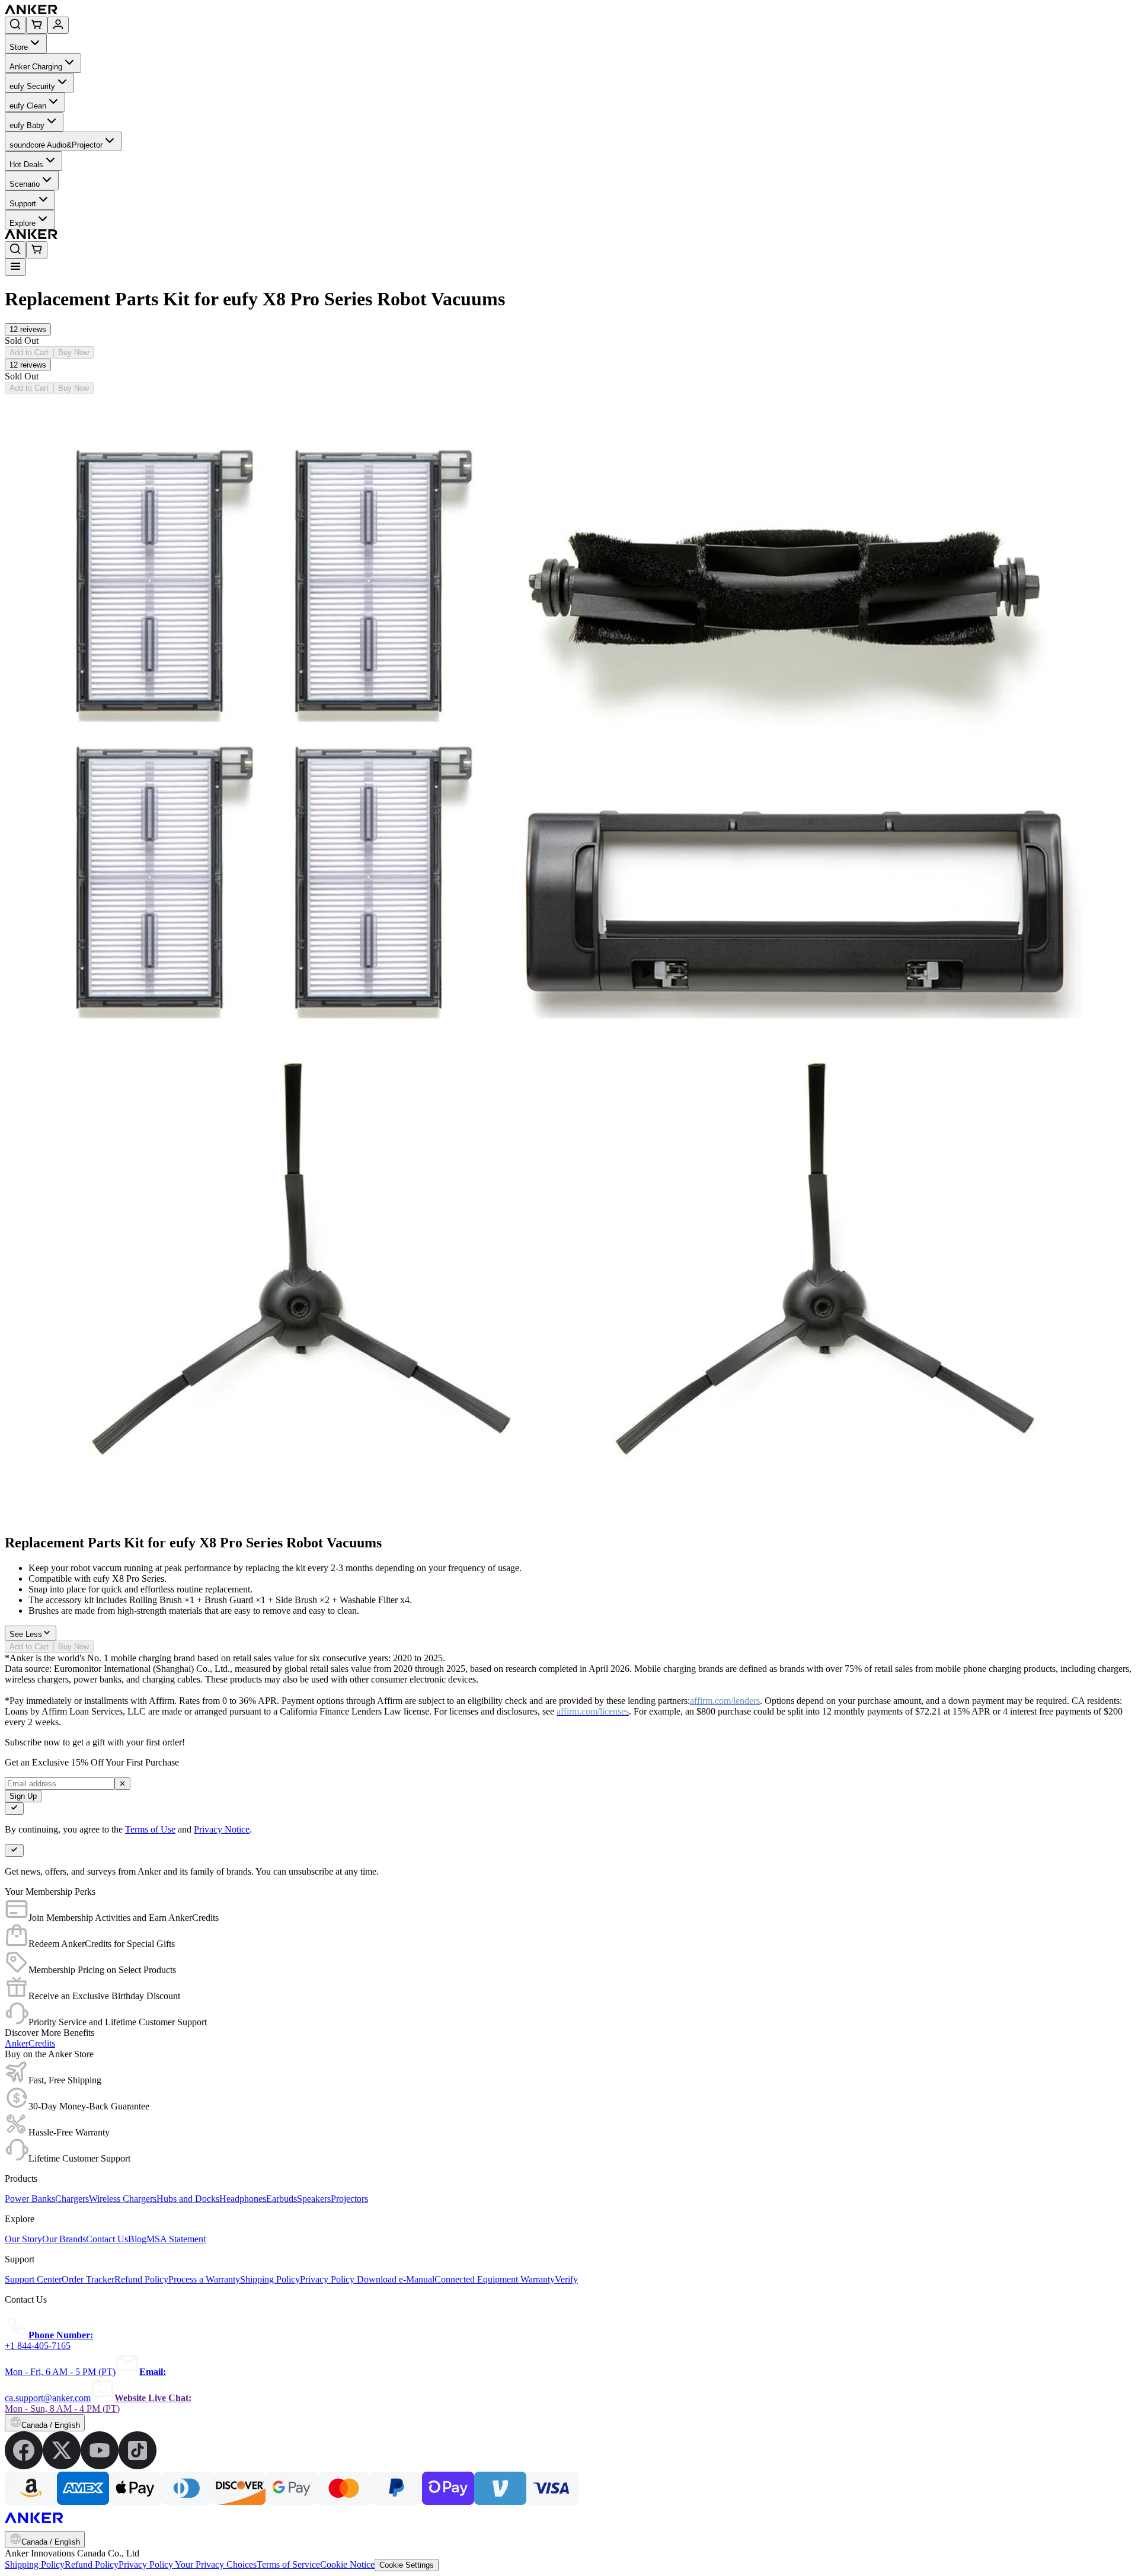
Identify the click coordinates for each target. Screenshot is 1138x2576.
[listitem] (24, 2466)
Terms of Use (150, 1829)
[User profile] (58, 25)
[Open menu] (15, 267)
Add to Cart (29, 352)
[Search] (15, 25)
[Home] (118, 11)
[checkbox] (14, 1809)
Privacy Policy (147, 2564)
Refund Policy (92, 2564)
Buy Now (73, 352)
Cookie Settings (407, 2565)
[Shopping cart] (37, 25)
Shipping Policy (35, 2564)
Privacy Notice (222, 1829)
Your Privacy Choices (216, 2564)
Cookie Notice (347, 2564)
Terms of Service (288, 2564)
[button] (28, 329)
